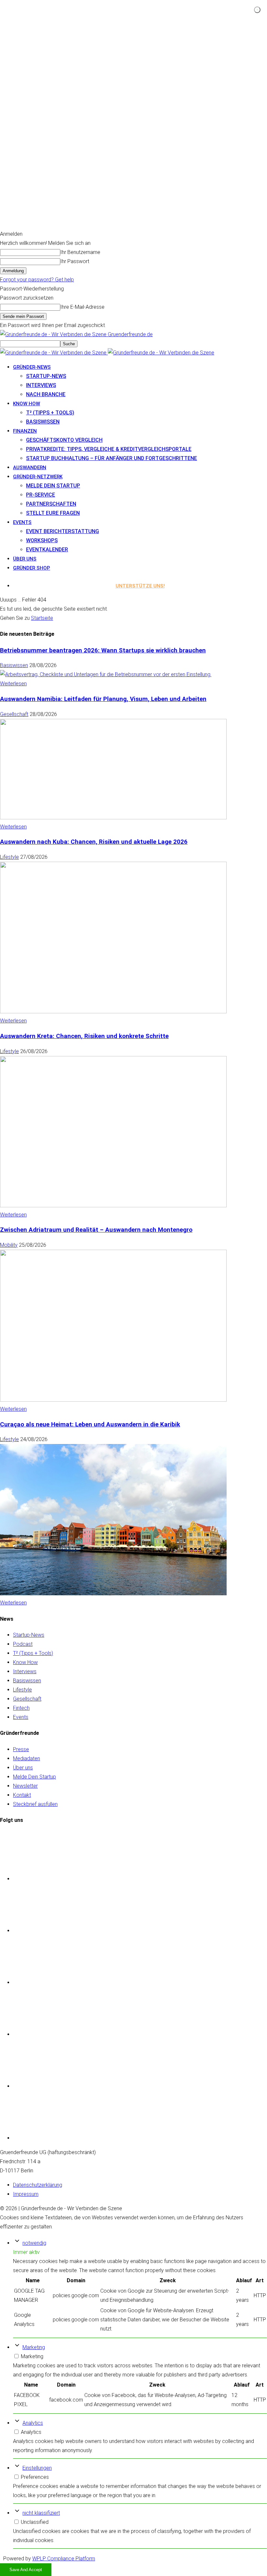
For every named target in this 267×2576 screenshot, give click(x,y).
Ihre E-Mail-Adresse (82, 307)
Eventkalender (47, 550)
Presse (21, 1749)
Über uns (25, 559)
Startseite (42, 618)
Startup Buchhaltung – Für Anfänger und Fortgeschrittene (112, 458)
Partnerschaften (51, 504)
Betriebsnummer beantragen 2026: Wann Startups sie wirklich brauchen (103, 650)
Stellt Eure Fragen (53, 513)
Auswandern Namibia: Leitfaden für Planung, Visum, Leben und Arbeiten (103, 699)
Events (22, 522)
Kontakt (22, 1795)
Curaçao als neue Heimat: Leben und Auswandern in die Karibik (90, 1424)
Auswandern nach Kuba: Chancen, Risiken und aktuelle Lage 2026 (94, 842)
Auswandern (30, 468)
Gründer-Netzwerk (38, 477)
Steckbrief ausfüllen (35, 1804)
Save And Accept (26, 2570)
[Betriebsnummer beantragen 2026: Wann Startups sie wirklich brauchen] (106, 674)
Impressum (26, 2194)
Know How (25, 1662)
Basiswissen (43, 422)
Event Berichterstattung (63, 531)
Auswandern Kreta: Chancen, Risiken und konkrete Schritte (84, 1036)
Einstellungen (37, 2468)
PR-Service (41, 495)
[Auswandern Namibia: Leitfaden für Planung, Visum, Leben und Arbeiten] (113, 818)
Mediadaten (27, 1758)
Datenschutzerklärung (38, 2185)
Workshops (42, 540)
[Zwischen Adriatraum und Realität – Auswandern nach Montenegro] (113, 1400)
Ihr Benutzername (80, 252)
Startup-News (46, 376)
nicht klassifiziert (41, 2513)
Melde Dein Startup (53, 486)
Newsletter (25, 1786)
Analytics (33, 2423)
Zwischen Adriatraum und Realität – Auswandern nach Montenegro (96, 1230)
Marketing (34, 2347)
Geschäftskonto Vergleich (64, 440)
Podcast (23, 1644)
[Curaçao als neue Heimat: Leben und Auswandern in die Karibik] (113, 1593)
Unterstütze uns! (140, 586)
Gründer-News (32, 367)
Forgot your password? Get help (37, 280)
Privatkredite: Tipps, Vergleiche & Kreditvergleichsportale (109, 449)
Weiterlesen (13, 684)
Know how (27, 404)
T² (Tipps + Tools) (50, 413)
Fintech (21, 1708)
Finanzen (25, 431)
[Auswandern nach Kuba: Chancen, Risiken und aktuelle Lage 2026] (113, 1012)
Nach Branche (46, 394)
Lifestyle (9, 857)
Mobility (9, 1245)
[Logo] (54, 353)
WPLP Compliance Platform (64, 2559)
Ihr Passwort (75, 261)
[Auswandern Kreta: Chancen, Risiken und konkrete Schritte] (113, 1206)
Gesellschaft (14, 714)
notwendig (34, 2243)
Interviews (41, 385)
